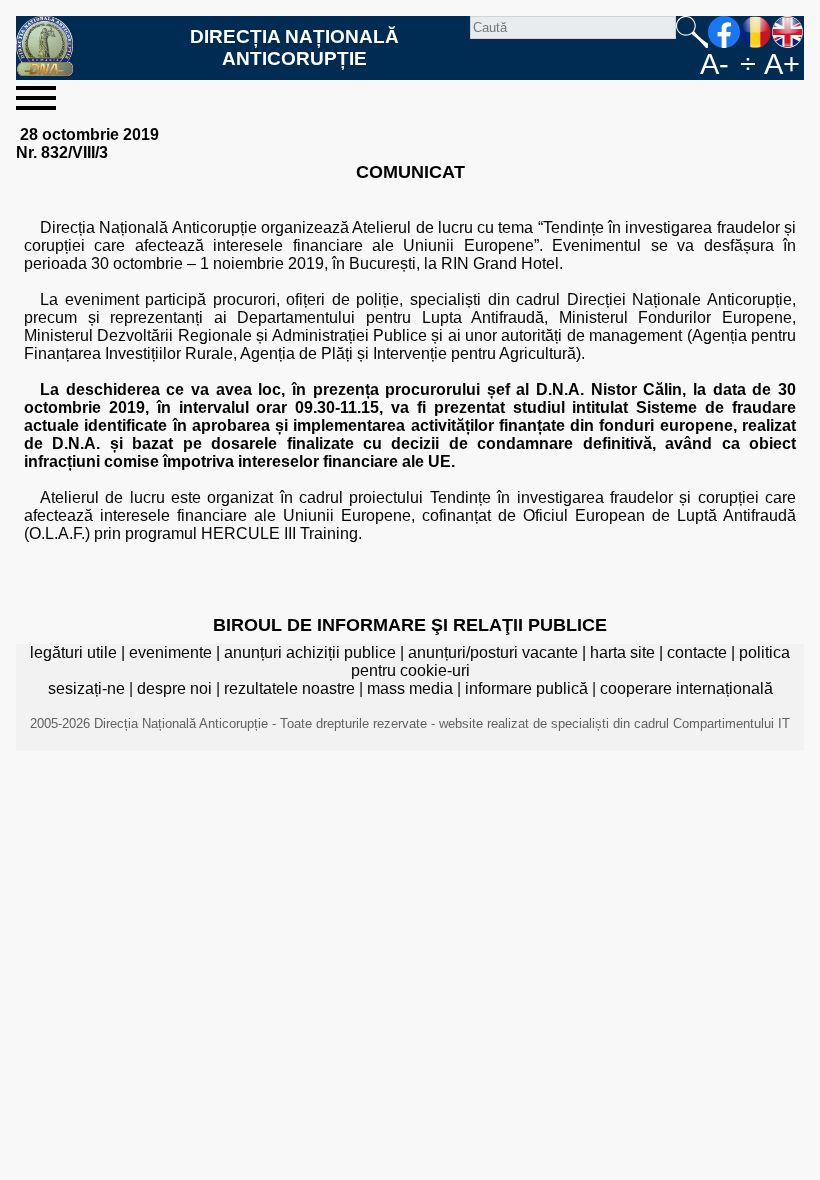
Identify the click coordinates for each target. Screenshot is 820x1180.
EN (788, 32)
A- (714, 64)
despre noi (174, 688)
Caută (692, 32)
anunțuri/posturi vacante (493, 652)
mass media (410, 688)
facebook (724, 32)
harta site (622, 652)
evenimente (170, 652)
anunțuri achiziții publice (310, 652)
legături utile (73, 652)
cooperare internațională (686, 688)
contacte (697, 652)
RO (756, 32)
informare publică (526, 688)
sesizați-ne (86, 688)
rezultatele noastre (289, 688)
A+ (782, 64)
